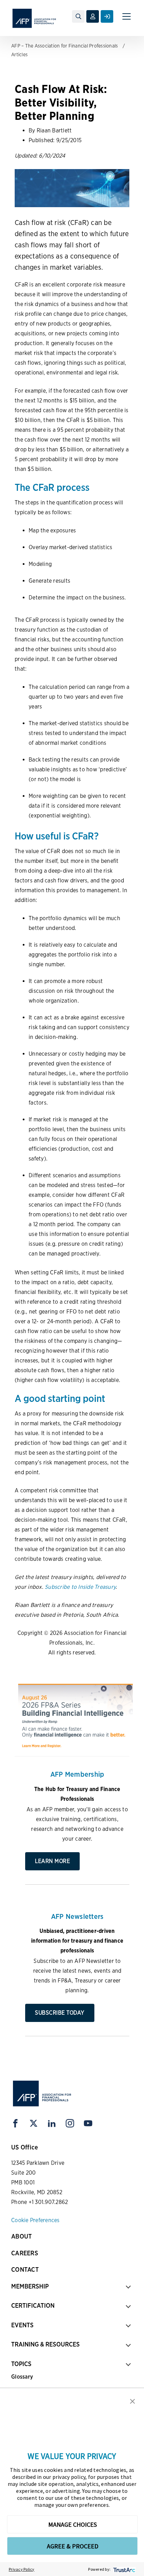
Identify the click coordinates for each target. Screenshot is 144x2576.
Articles (19, 54)
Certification (33, 2305)
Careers (25, 2253)
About (21, 2236)
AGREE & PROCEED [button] (73, 2546)
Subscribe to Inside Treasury (80, 1587)
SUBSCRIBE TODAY (60, 2013)
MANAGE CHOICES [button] (73, 2524)
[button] (132, 2401)
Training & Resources (45, 2344)
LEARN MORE (52, 1861)
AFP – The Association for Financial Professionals (64, 46)
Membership (30, 2286)
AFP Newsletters (77, 1916)
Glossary (22, 2377)
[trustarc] (124, 2569)
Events (22, 2325)
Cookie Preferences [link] (35, 2220)
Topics (21, 2364)
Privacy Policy (22, 2569)
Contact (25, 2269)
